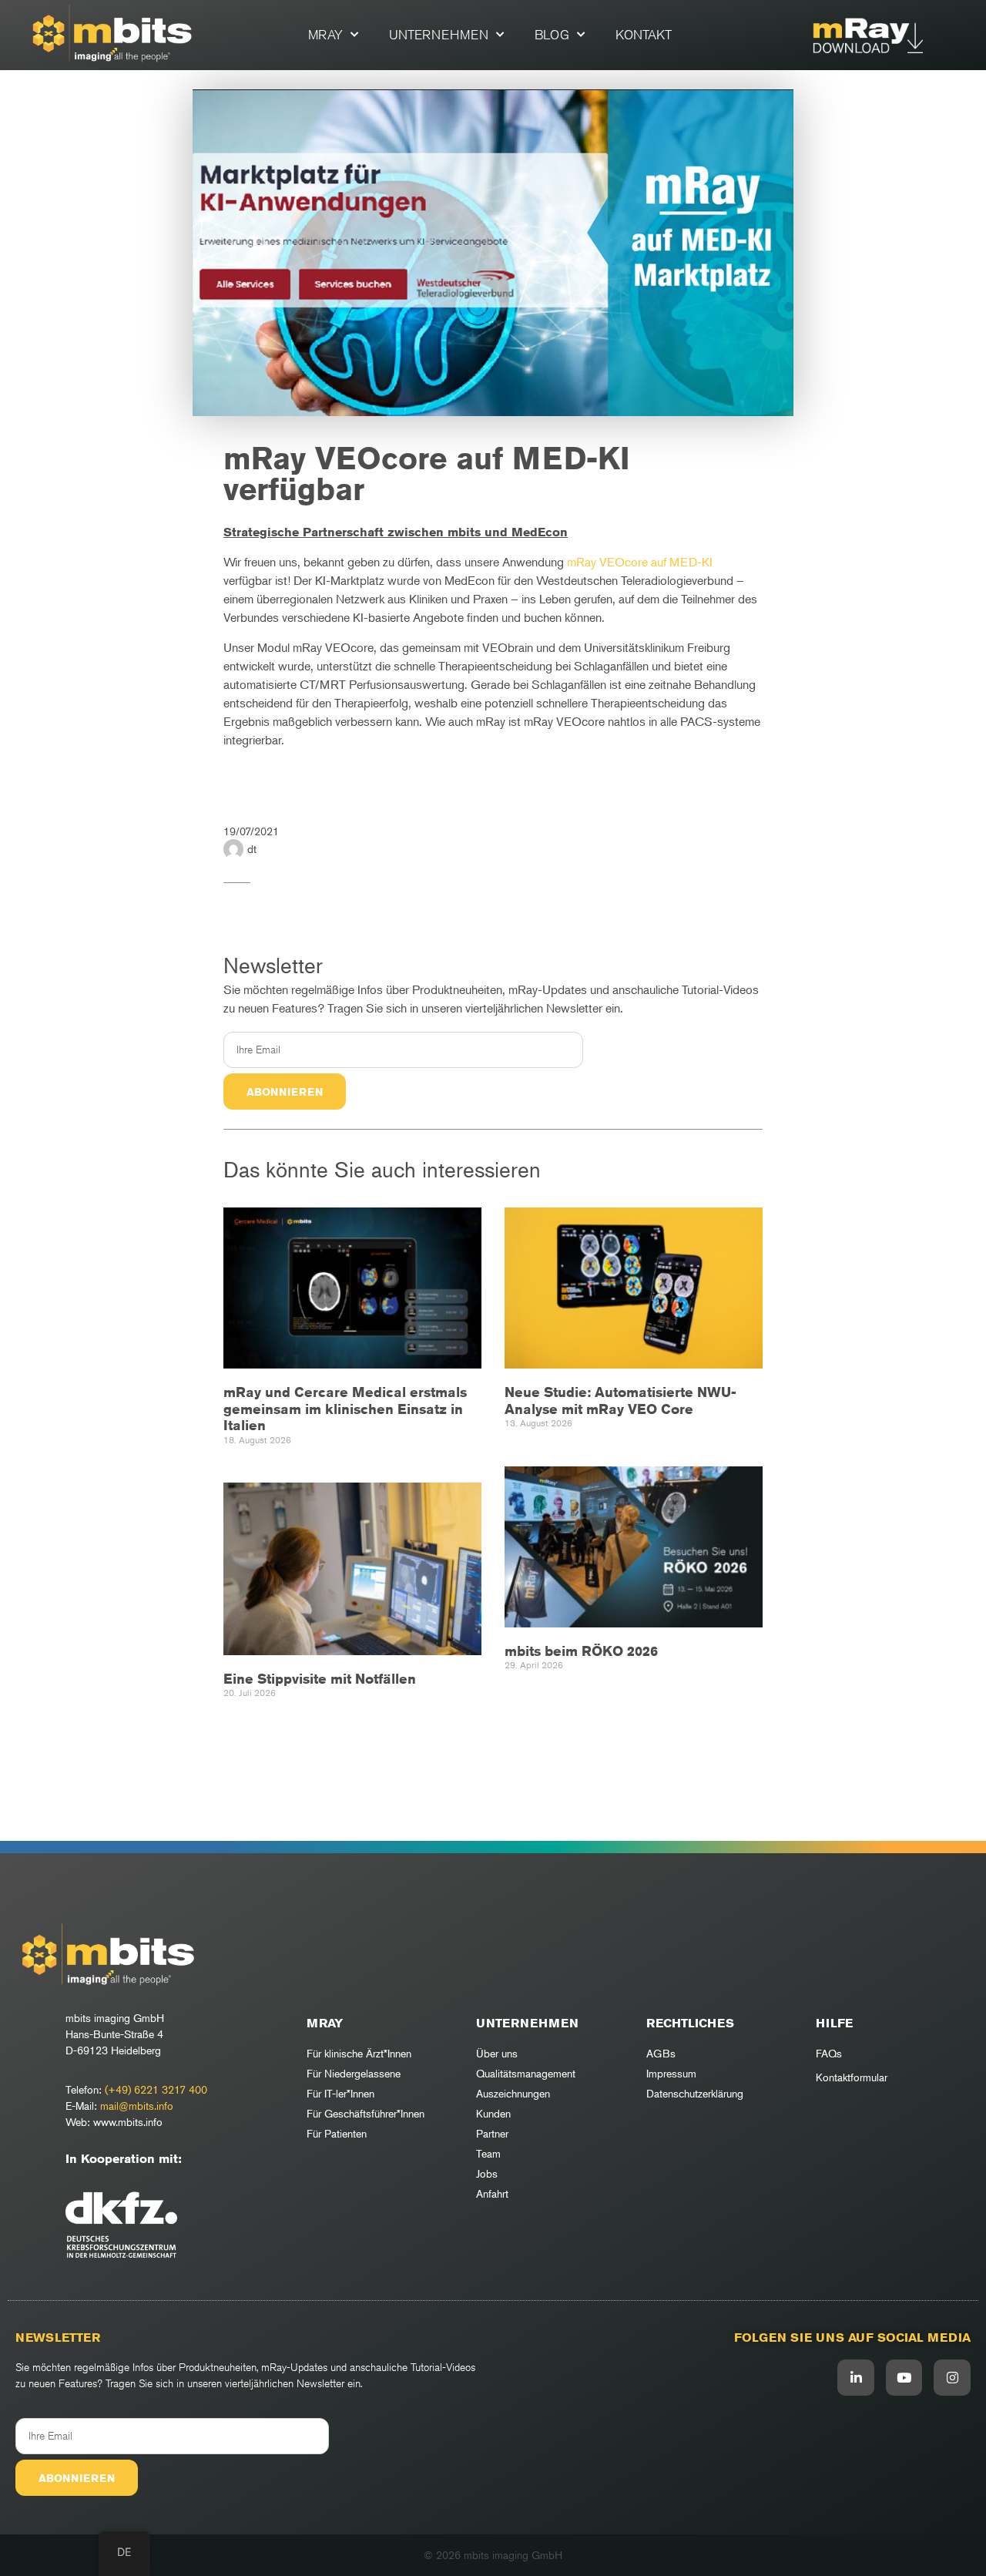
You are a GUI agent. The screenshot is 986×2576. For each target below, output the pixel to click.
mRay (325, 35)
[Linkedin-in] (856, 2378)
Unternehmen (439, 35)
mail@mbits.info (137, 2106)
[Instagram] (952, 2378)
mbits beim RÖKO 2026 (581, 1651)
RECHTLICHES (690, 2023)
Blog (552, 35)
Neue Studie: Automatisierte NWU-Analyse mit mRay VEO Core (620, 1400)
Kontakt (644, 35)
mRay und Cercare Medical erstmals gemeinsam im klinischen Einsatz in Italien (345, 1408)
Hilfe (834, 2023)
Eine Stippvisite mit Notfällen (320, 1678)
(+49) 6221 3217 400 (156, 2089)
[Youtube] (904, 2378)
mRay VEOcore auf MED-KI (640, 562)
